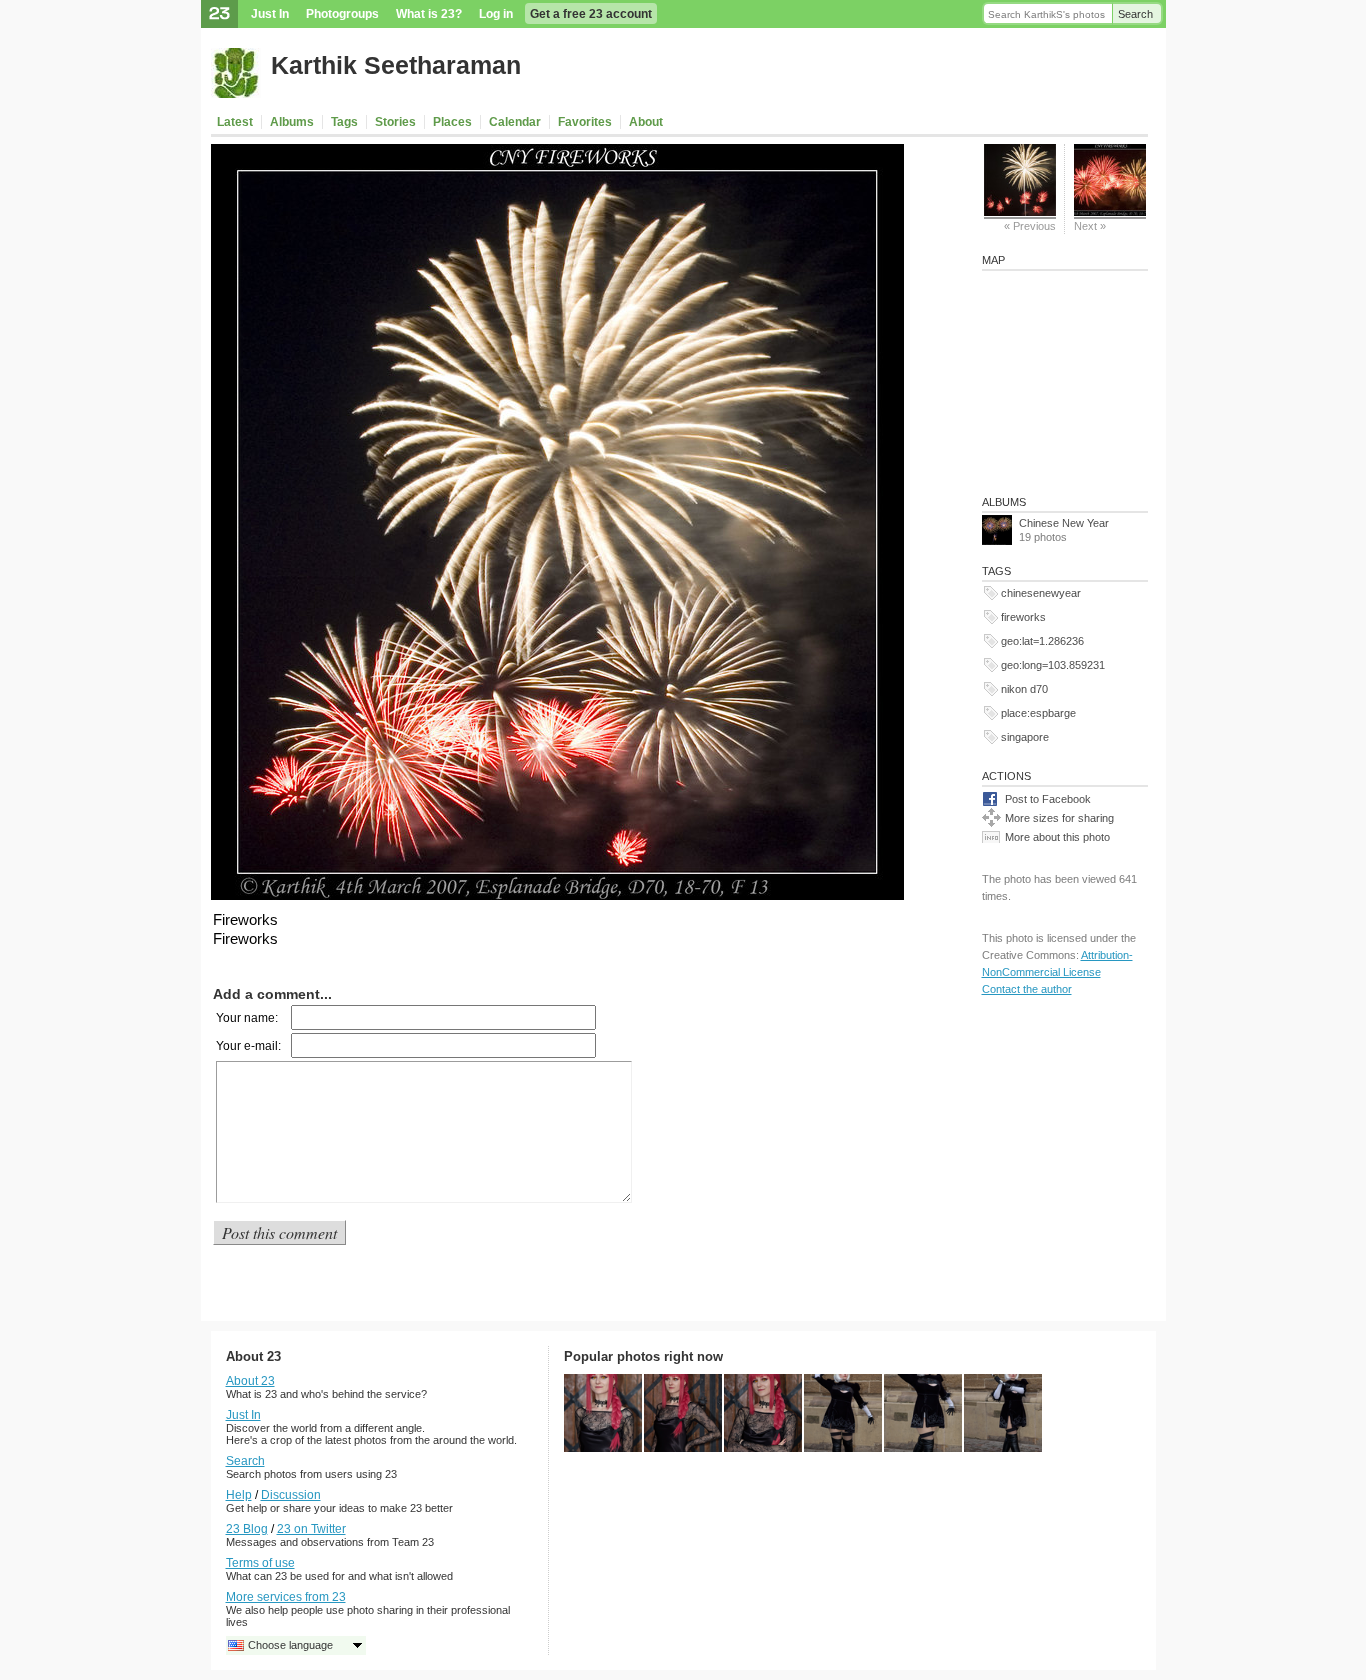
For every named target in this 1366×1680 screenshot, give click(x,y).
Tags (344, 122)
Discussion (291, 1495)
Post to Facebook (1048, 799)
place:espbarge (1038, 713)
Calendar (515, 122)
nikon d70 (1024, 689)
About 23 (250, 1381)
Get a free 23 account (591, 14)
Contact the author (1027, 989)
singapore (1025, 737)
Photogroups (342, 14)
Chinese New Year (1064, 523)
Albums (292, 122)
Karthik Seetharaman (396, 65)
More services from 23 (286, 1597)
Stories (395, 122)
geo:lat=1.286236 (1042, 641)
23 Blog (247, 1529)
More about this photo (1057, 837)
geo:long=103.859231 (1053, 665)
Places (452, 122)
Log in (496, 14)
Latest (235, 122)
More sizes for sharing (1059, 818)
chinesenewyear (1041, 593)
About (646, 122)
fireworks (1023, 617)
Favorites (585, 122)
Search (1135, 14)
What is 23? (429, 14)
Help (239, 1495)
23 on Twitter (311, 1529)
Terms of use (260, 1563)
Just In (270, 14)
